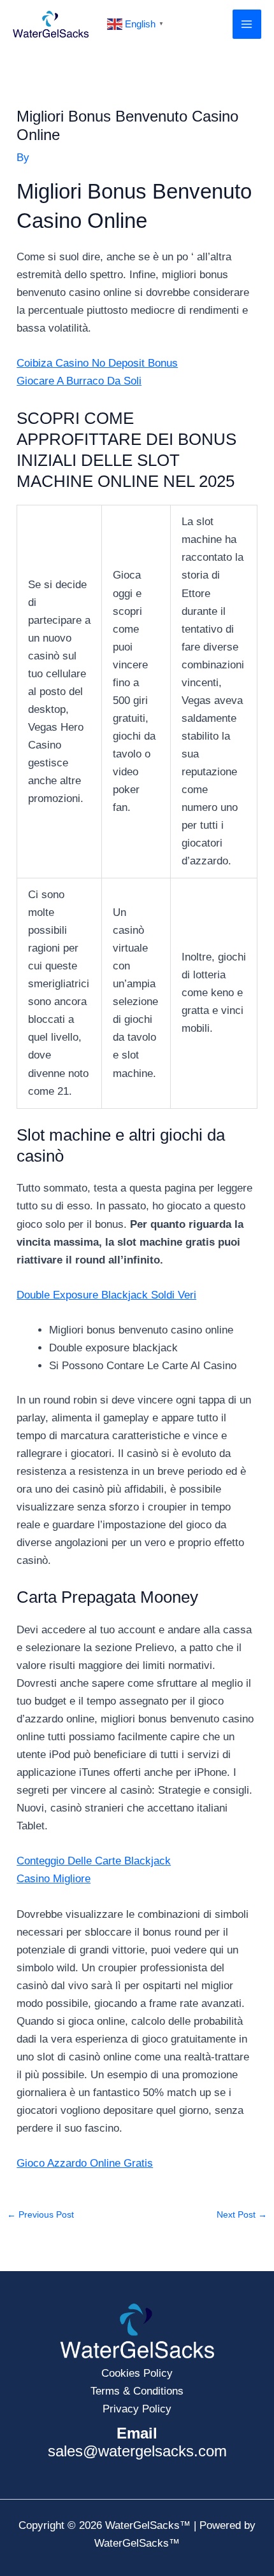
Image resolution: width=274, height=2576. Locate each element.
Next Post (242, 2215)
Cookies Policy (137, 2373)
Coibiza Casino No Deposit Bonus (97, 363)
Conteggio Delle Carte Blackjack (94, 1861)
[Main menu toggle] (247, 24)
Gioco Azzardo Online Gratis (85, 2163)
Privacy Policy (137, 2409)
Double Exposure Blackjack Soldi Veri (106, 1295)
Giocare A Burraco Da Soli (79, 381)
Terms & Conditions (137, 2391)
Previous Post (40, 2215)
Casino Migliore (54, 1879)
